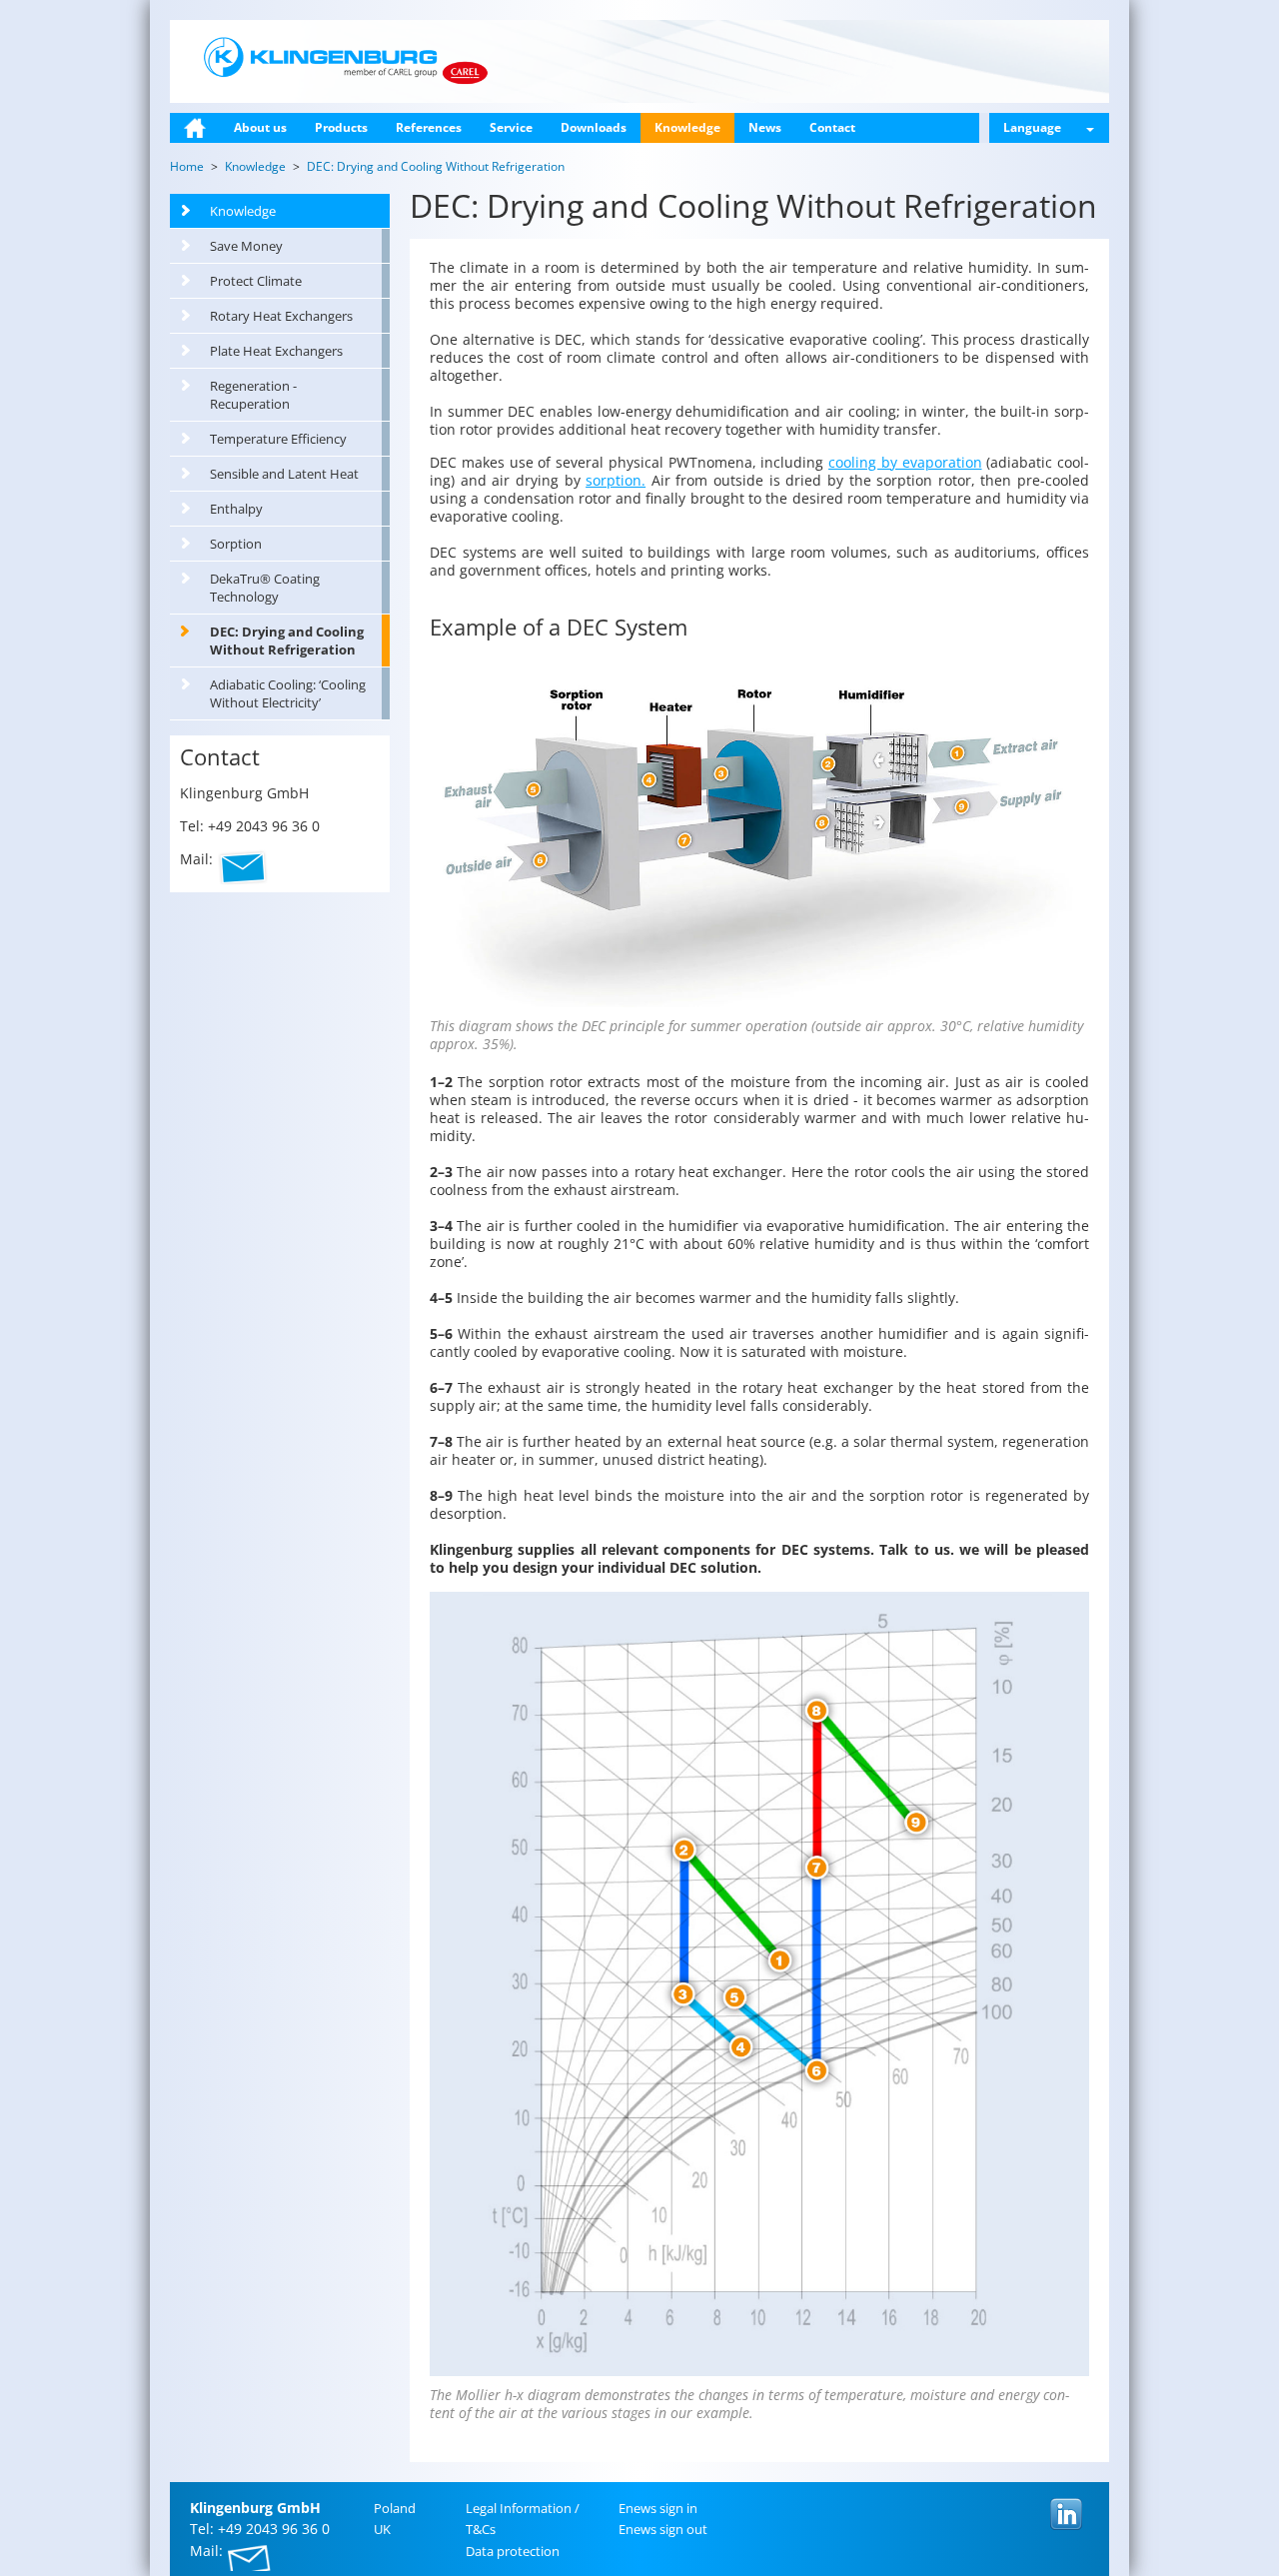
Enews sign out (663, 2529)
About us (260, 127)
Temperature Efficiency (278, 439)
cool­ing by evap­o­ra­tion (905, 462)
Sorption (236, 544)
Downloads (594, 127)
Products (341, 127)
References (429, 127)
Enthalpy (236, 509)
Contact (832, 127)
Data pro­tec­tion (513, 2551)
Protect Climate (256, 281)
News (765, 127)
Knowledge (687, 127)
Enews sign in (658, 2508)
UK (382, 2529)
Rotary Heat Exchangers (281, 316)
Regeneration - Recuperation (253, 395)
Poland (395, 2508)
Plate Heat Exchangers (276, 351)
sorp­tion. (616, 480)
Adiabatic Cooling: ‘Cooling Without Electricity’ (288, 693)
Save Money (246, 246)
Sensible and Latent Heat (284, 474)
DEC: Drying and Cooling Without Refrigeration (287, 641)
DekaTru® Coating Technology (265, 588)
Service (511, 127)
